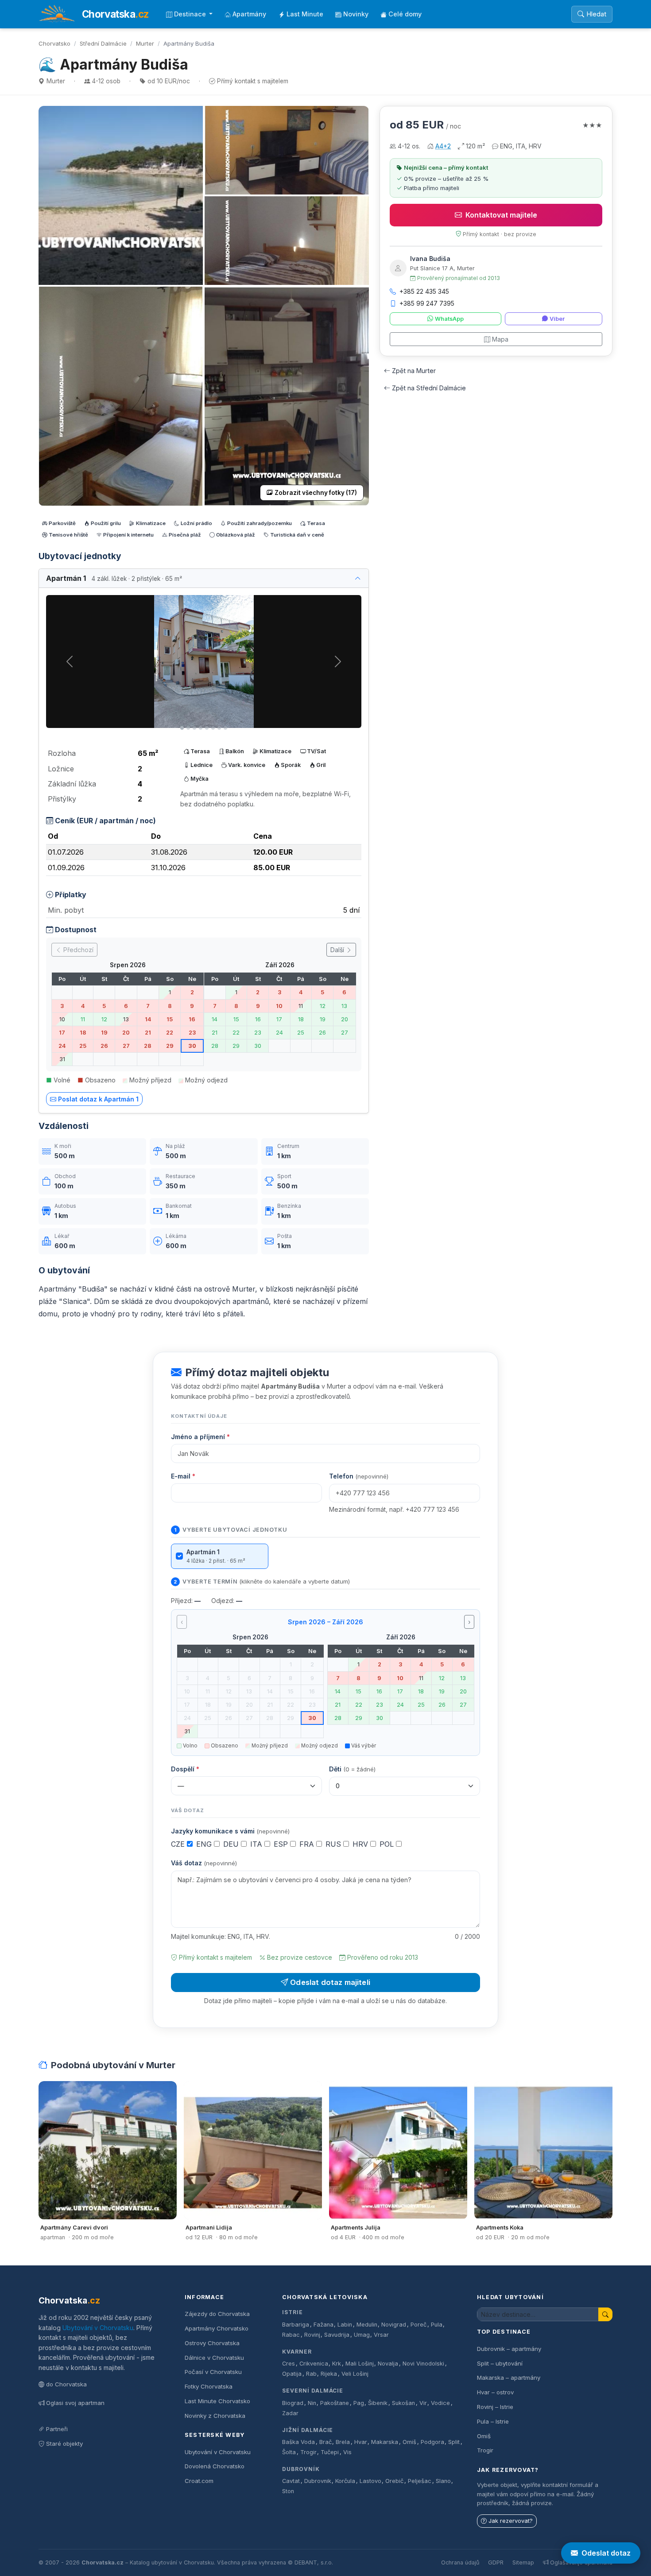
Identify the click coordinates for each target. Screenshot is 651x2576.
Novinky (356, 14)
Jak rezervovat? (511, 2521)
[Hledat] (605, 2314)
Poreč (418, 2325)
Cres (289, 2364)
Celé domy (405, 14)
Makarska (385, 2442)
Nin (312, 2403)
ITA (257, 1844)
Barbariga (296, 2325)
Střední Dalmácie (103, 43)
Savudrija (337, 2335)
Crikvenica (314, 2364)
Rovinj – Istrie (495, 2407)
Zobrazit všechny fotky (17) (316, 493)
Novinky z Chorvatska (215, 2416)
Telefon (359, 1476)
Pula (437, 2325)
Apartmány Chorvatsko (217, 2328)
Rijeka (329, 2374)
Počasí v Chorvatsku (213, 2372)
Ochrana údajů (460, 2562)
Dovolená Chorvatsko (215, 2466)
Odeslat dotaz (606, 2553)
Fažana (324, 2325)
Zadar (290, 2413)
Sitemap (523, 2562)
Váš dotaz (204, 1863)
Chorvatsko (54, 43)
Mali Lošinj (360, 2364)
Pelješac (420, 2481)
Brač (325, 2442)
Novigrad (394, 2325)
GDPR (496, 2562)
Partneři (57, 2429)
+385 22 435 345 (424, 291)
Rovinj (312, 2335)
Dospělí (185, 1769)
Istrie (293, 2312)
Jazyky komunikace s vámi (230, 1831)
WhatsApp (449, 319)
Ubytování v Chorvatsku (98, 2328)
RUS (334, 1844)
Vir (423, 2403)
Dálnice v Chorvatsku (214, 2358)
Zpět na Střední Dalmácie (429, 388)
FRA (308, 1844)
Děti (352, 1769)
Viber (557, 319)
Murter (145, 43)
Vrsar (381, 2335)
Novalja (388, 2364)
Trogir (308, 2452)
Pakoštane (335, 2403)
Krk (337, 2364)
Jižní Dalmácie (308, 2430)
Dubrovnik (318, 2481)
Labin (345, 2325)
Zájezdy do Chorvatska (217, 2314)
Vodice (440, 2403)
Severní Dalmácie (313, 2391)
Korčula (345, 2481)
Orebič (394, 2481)
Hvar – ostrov (495, 2392)
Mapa (500, 339)
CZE (179, 1844)
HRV (361, 1844)
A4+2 (443, 146)
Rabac (291, 2335)
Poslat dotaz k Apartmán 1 (98, 1099)
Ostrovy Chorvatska (212, 2343)
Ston (288, 2491)
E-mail (183, 1476)
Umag (362, 2335)
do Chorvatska (66, 2384)
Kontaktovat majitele (501, 215)
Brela (343, 2442)
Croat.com (199, 2481)
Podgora (432, 2442)
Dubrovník (301, 2469)
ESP (282, 1844)
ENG (205, 1844)
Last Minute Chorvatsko (217, 2401)
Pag (359, 2403)
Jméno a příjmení (200, 1437)
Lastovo (370, 2481)
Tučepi (330, 2452)
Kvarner (297, 2352)
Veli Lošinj (355, 2374)
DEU (232, 1844)
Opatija (292, 2374)
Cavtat (291, 2481)
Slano (443, 2481)
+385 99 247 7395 (427, 303)
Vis (347, 2452)
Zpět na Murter (414, 371)
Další (338, 950)
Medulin (367, 2325)
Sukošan (403, 2403)
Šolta (289, 2452)
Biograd (293, 2403)
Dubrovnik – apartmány (509, 2349)
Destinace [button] (191, 14)
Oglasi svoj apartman (75, 2403)
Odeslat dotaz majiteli (330, 1982)
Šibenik (378, 2403)
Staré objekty (64, 2444)
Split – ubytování (500, 2363)
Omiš (409, 2442)
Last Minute (305, 14)
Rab (311, 2374)
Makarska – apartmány (509, 2378)
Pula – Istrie (493, 2421)
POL (388, 1844)
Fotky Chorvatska (209, 2386)
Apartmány (249, 14)
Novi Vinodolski (423, 2364)
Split (454, 2442)
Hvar (361, 2442)
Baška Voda (298, 2442)
